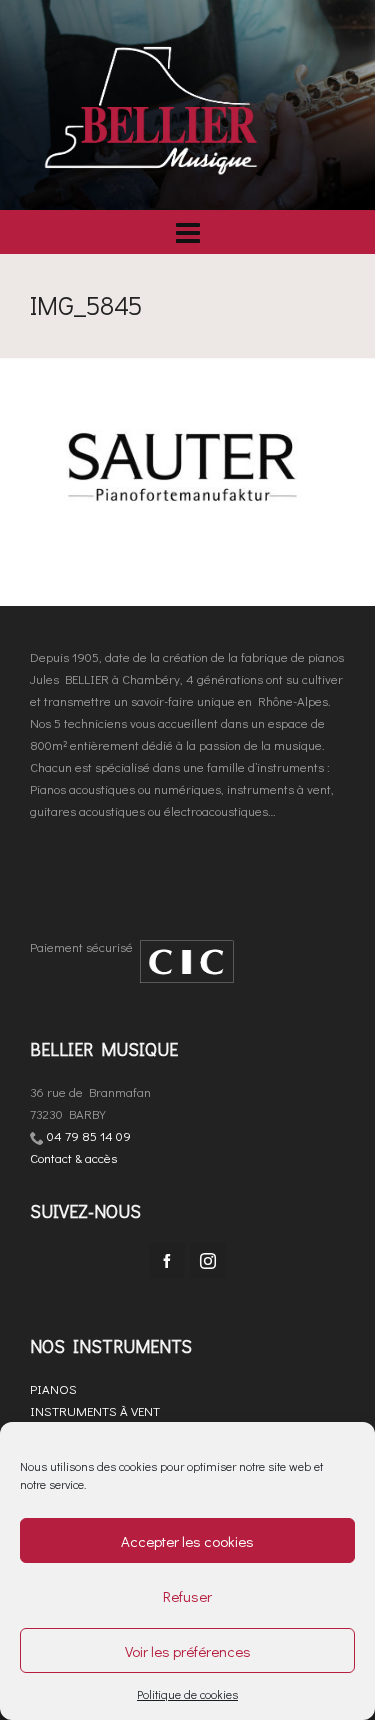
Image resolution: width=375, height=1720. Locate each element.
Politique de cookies (187, 1694)
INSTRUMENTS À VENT (95, 1410)
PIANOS (53, 1388)
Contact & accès (73, 1157)
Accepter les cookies (187, 1541)
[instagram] (208, 1261)
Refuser (187, 1596)
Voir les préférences (188, 1651)
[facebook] (167, 1261)
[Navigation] (187, 232)
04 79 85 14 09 (89, 1135)
